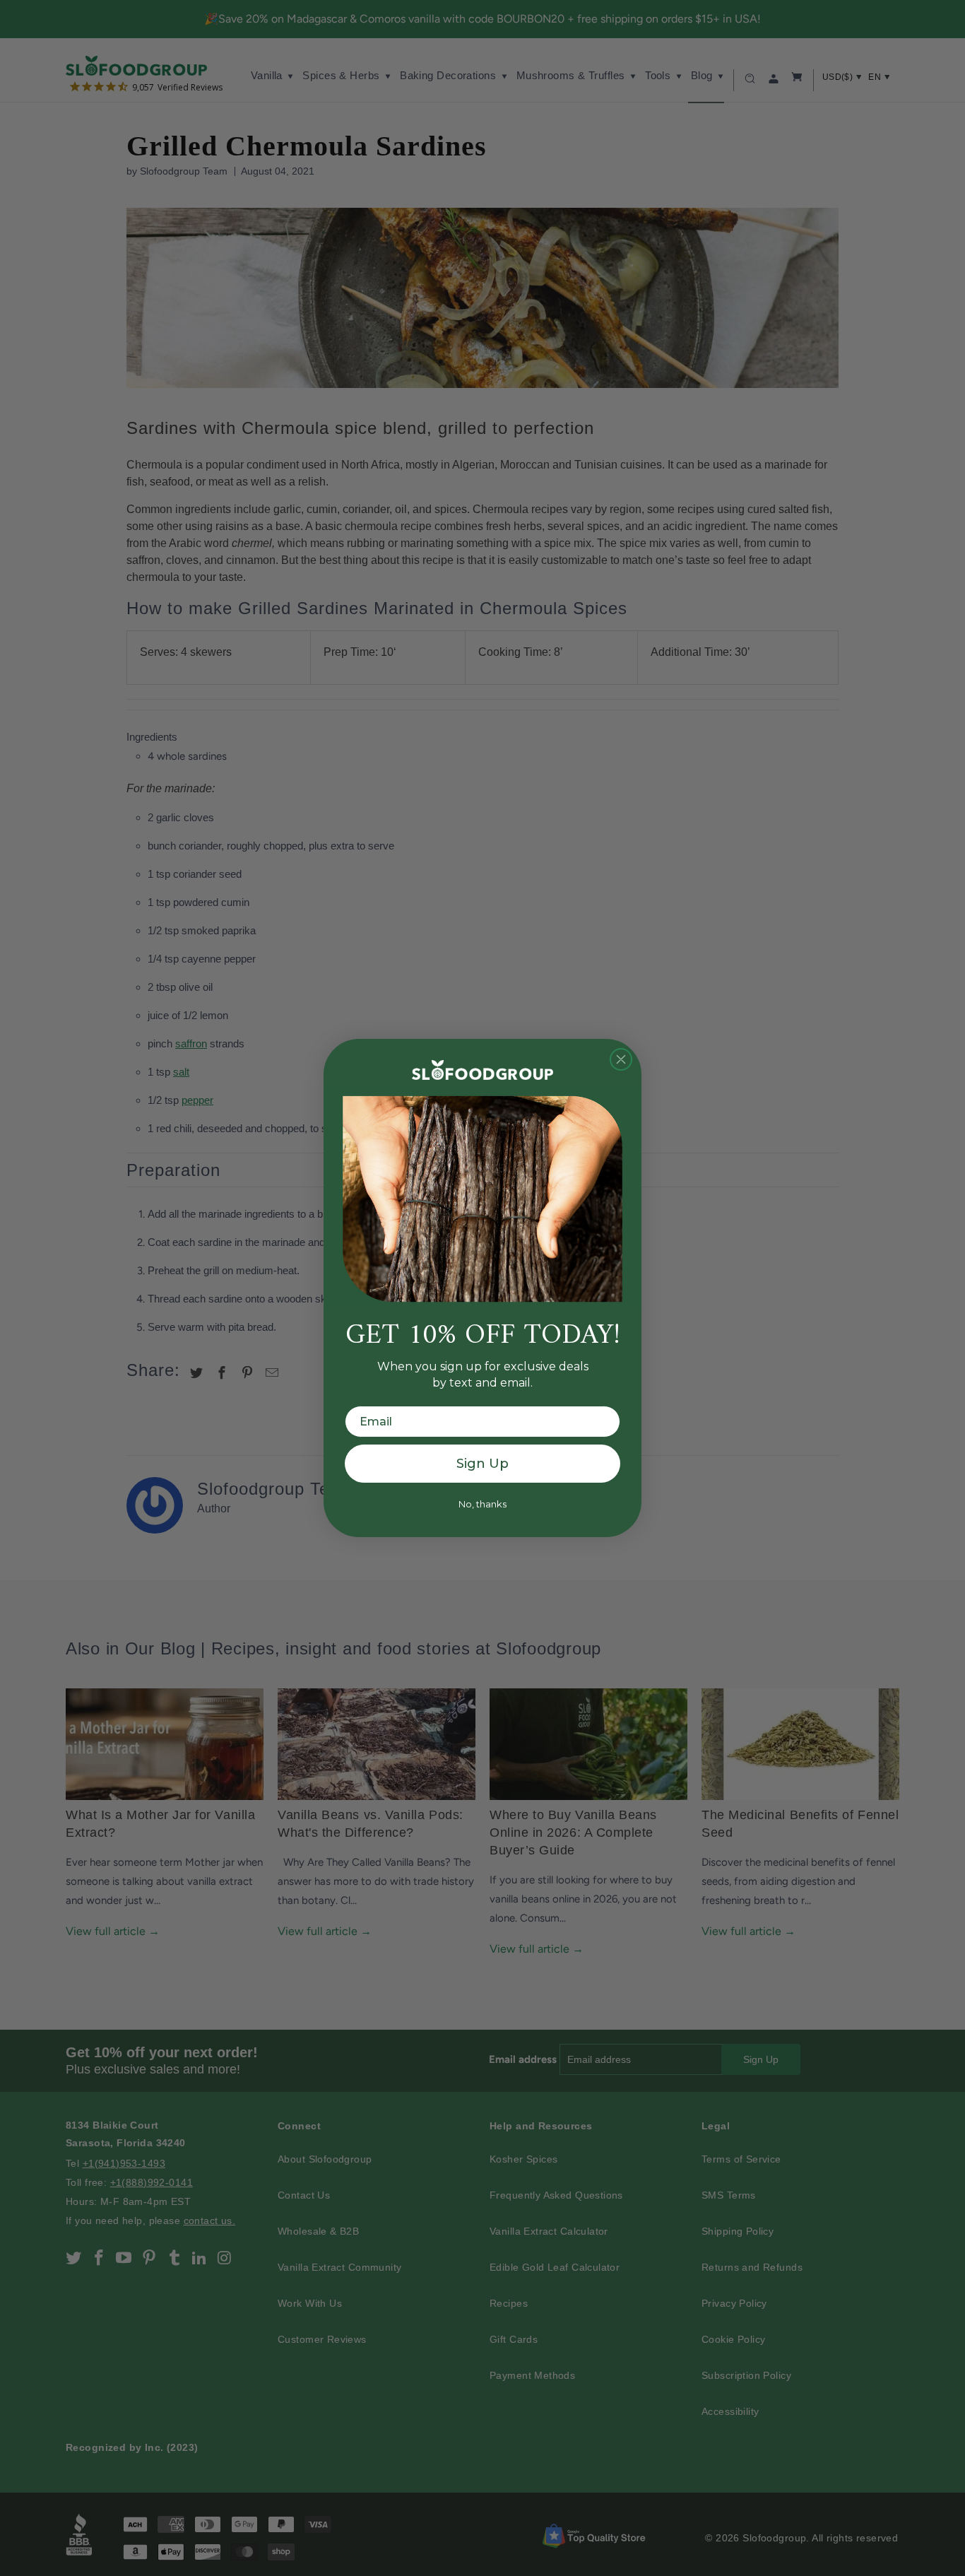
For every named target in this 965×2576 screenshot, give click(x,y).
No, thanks (482, 1504)
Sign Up (482, 1464)
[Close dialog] (621, 1059)
